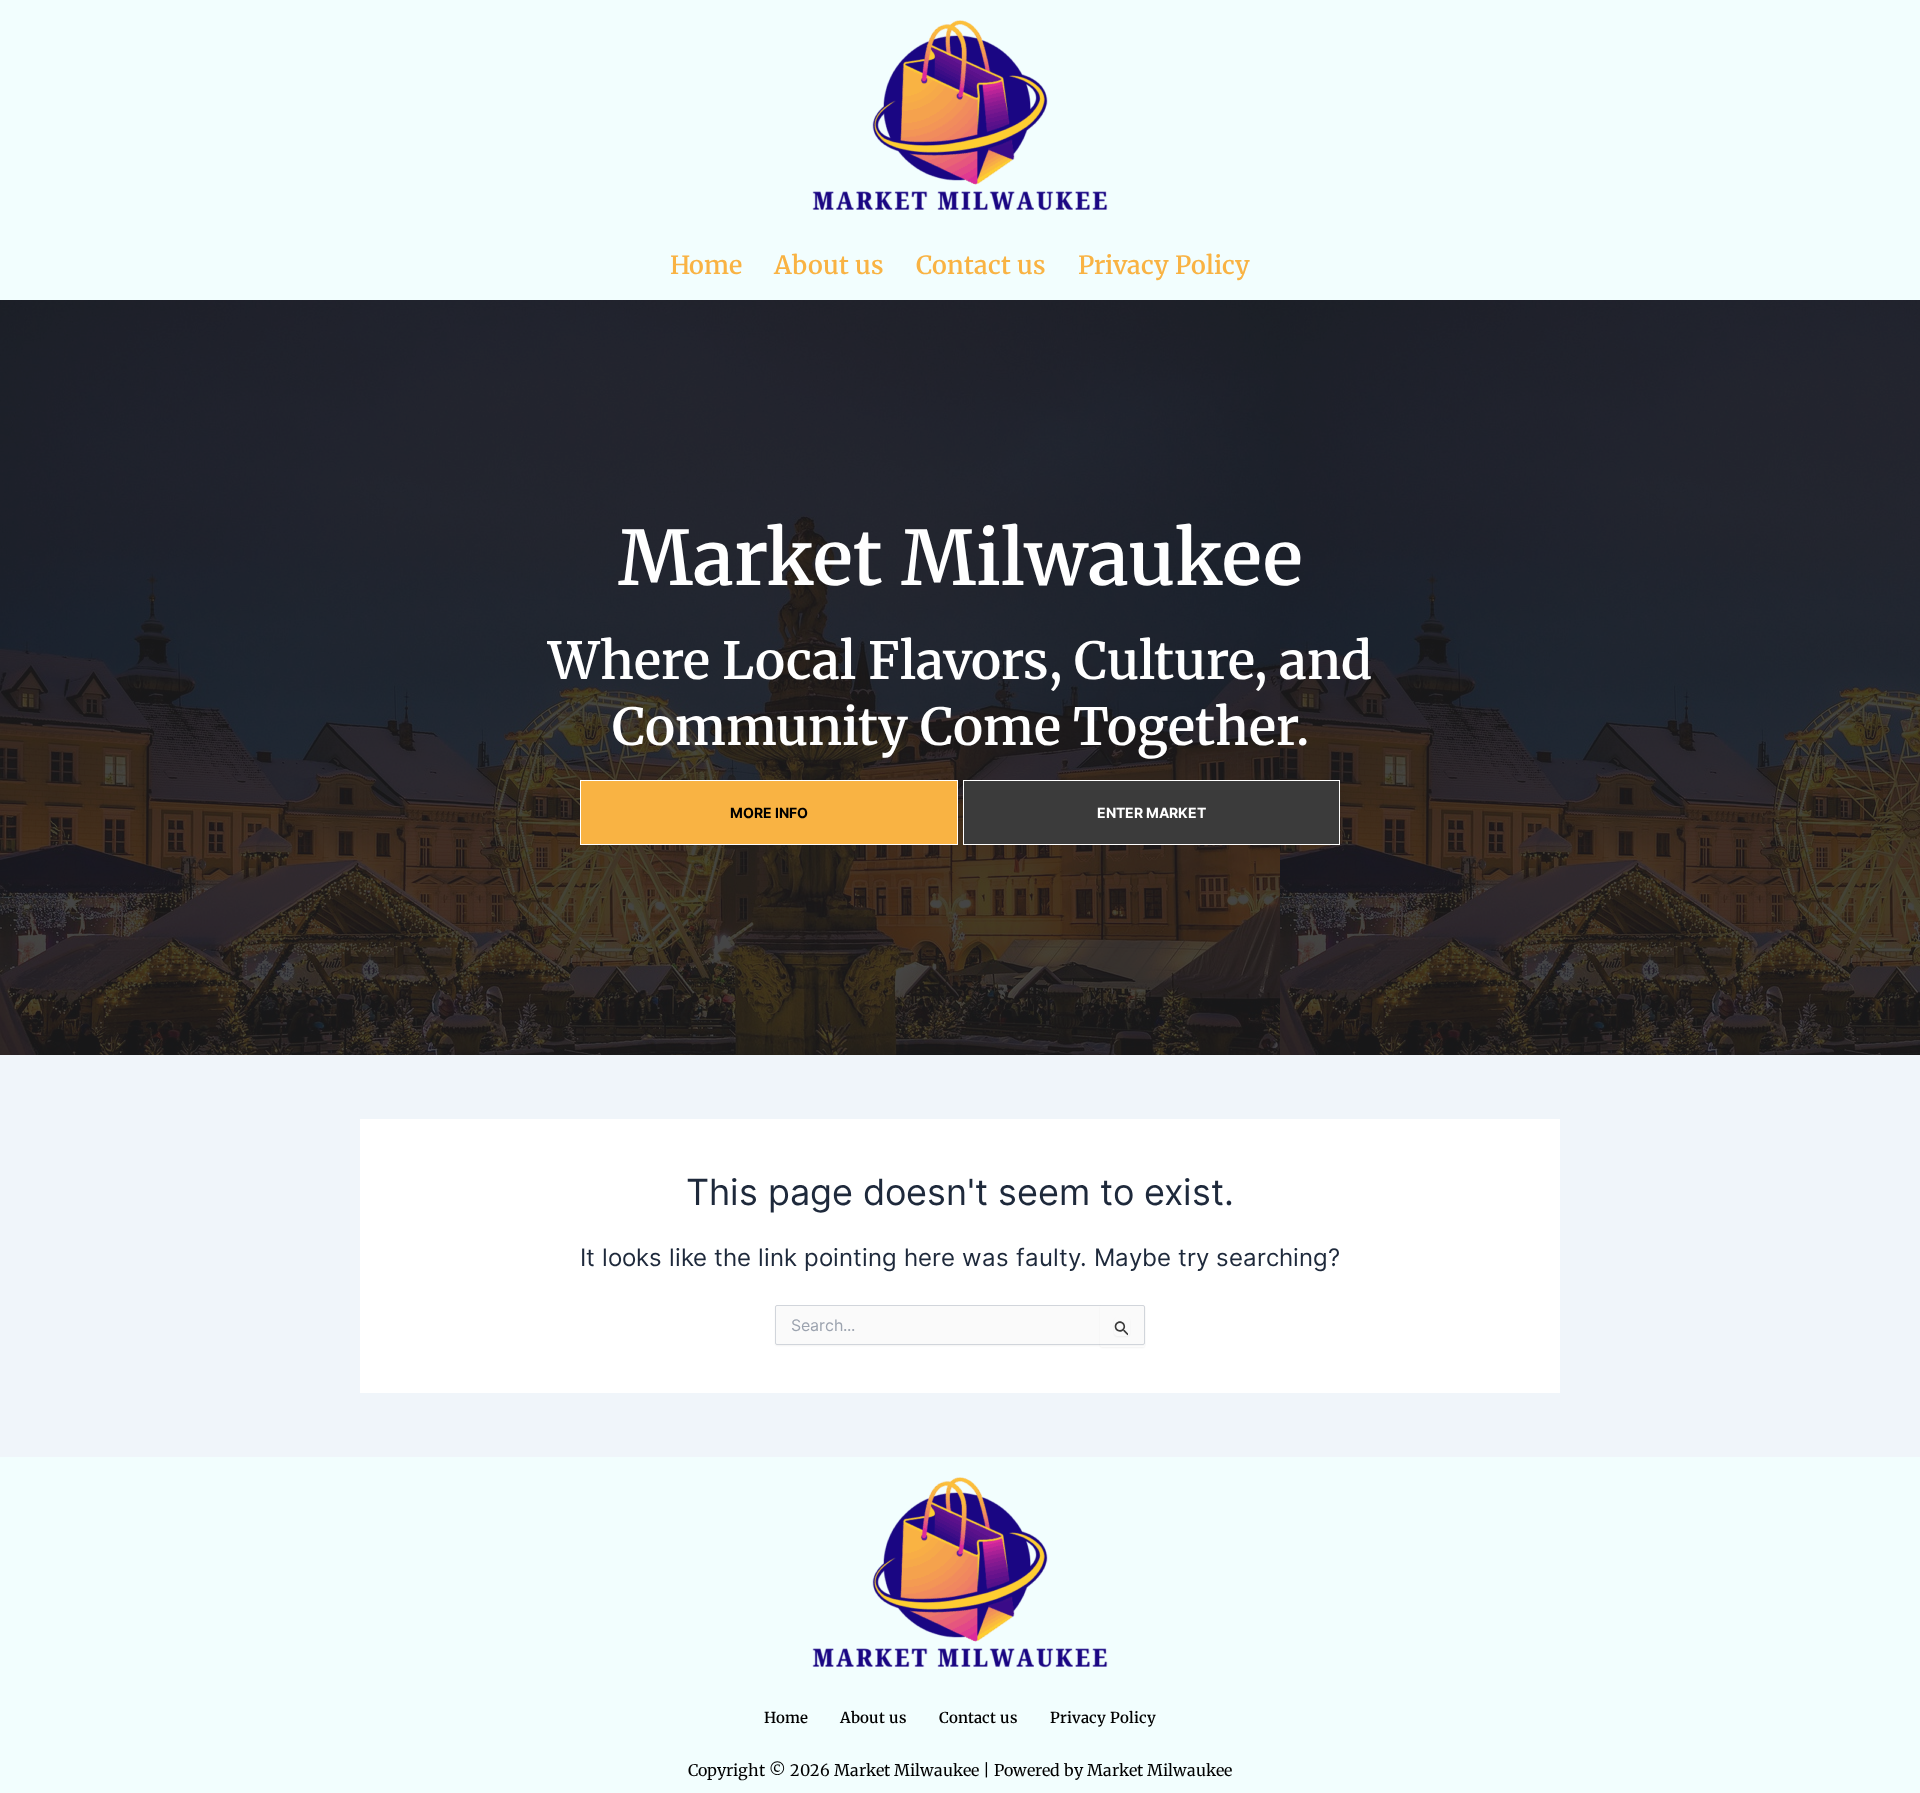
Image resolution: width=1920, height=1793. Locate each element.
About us (829, 265)
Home (706, 265)
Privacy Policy (1164, 265)
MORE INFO (769, 812)
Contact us (981, 265)
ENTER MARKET (1151, 812)
